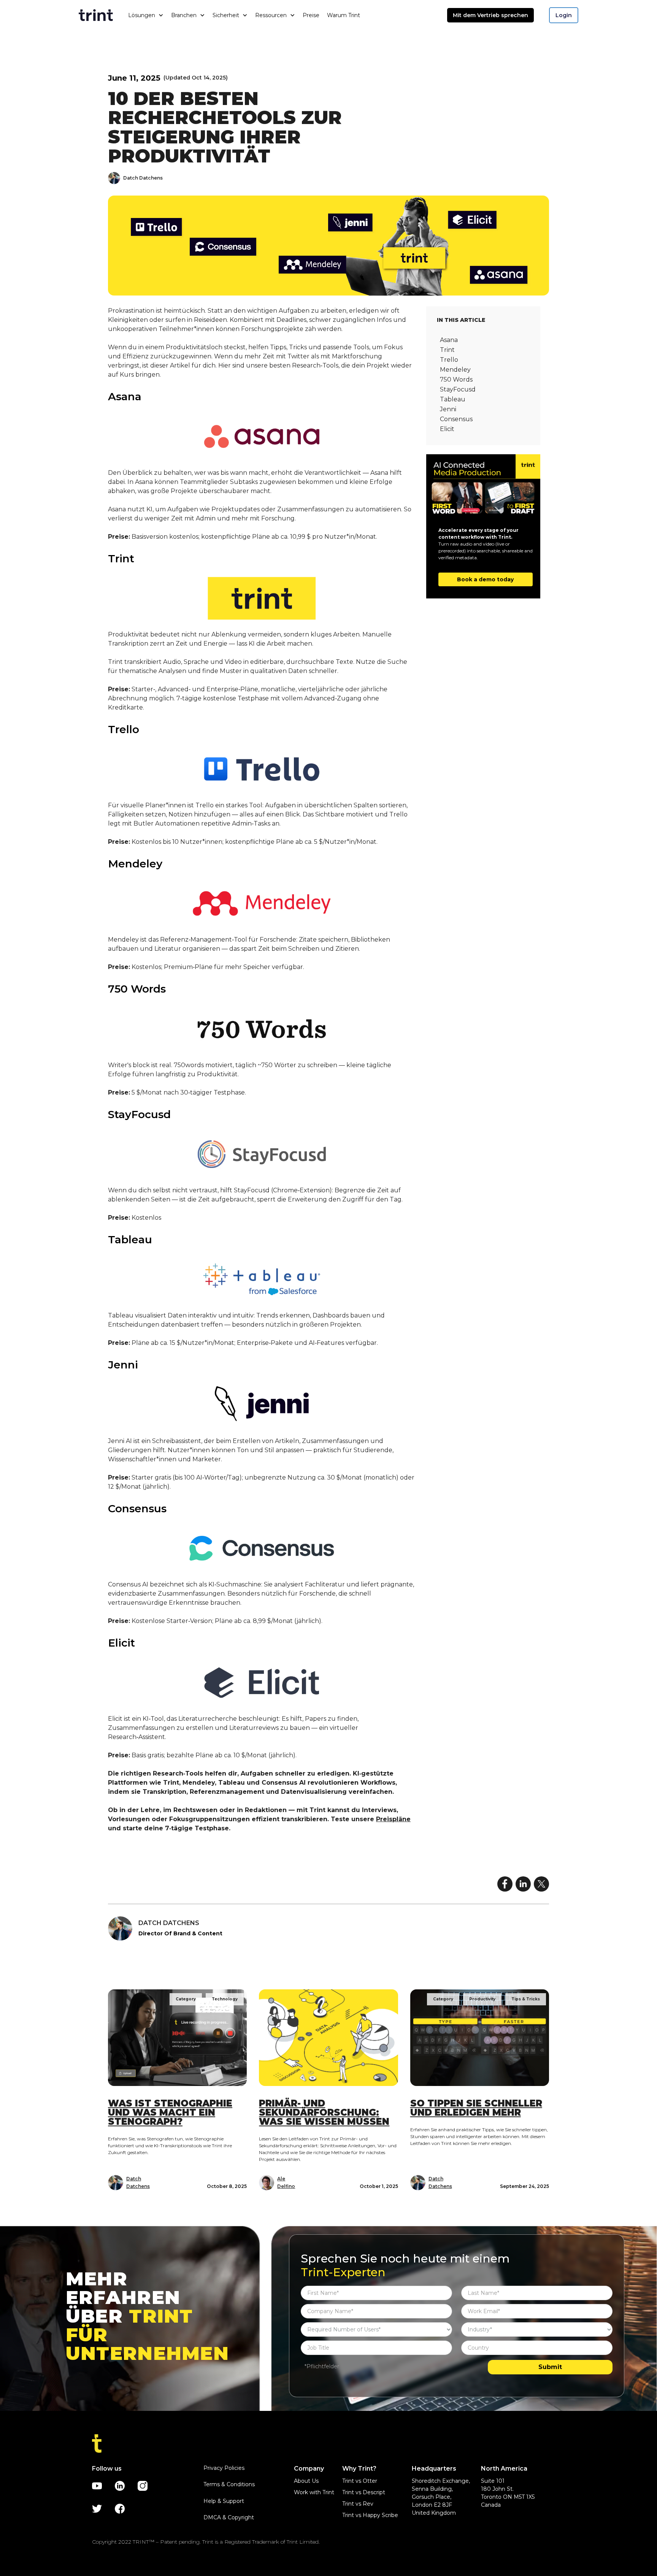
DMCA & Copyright (229, 2517)
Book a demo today (485, 579)
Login (564, 15)
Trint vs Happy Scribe (370, 2515)
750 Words (456, 379)
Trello (449, 360)
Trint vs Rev (358, 2504)
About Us (306, 2481)
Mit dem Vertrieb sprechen (490, 15)
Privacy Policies (224, 2468)
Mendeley (455, 370)
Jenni (448, 409)
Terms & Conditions (229, 2484)
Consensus (456, 419)
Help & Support (224, 2501)
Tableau (453, 399)
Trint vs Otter (360, 2481)
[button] (146, 15)
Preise (311, 15)
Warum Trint (344, 15)
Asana (449, 340)
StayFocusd (458, 389)
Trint (447, 350)
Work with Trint (314, 2492)
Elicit (447, 429)
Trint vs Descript (364, 2492)
